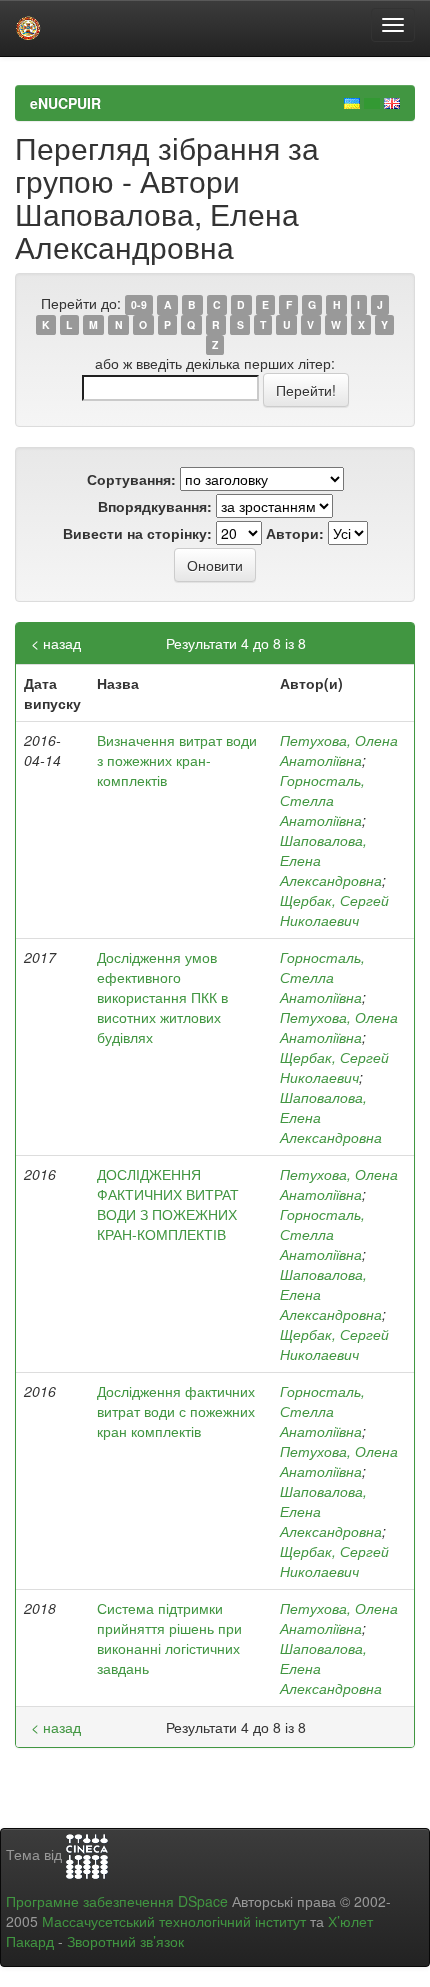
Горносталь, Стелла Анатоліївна (322, 800)
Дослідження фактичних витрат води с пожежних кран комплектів (176, 1411)
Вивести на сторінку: (137, 533)
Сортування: (131, 479)
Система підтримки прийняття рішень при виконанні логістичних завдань (169, 1638)
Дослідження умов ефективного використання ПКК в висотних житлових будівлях (162, 997)
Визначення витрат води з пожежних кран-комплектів (177, 760)
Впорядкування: (155, 506)
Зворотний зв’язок (125, 1941)
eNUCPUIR (65, 103)
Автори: (295, 533)
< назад (56, 643)
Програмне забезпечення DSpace (117, 1901)
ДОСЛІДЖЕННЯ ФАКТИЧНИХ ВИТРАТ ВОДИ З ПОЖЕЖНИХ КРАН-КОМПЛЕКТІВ (168, 1204)
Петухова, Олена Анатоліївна (339, 750)
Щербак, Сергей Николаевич (334, 910)
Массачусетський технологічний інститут (174, 1921)
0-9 (139, 304)
